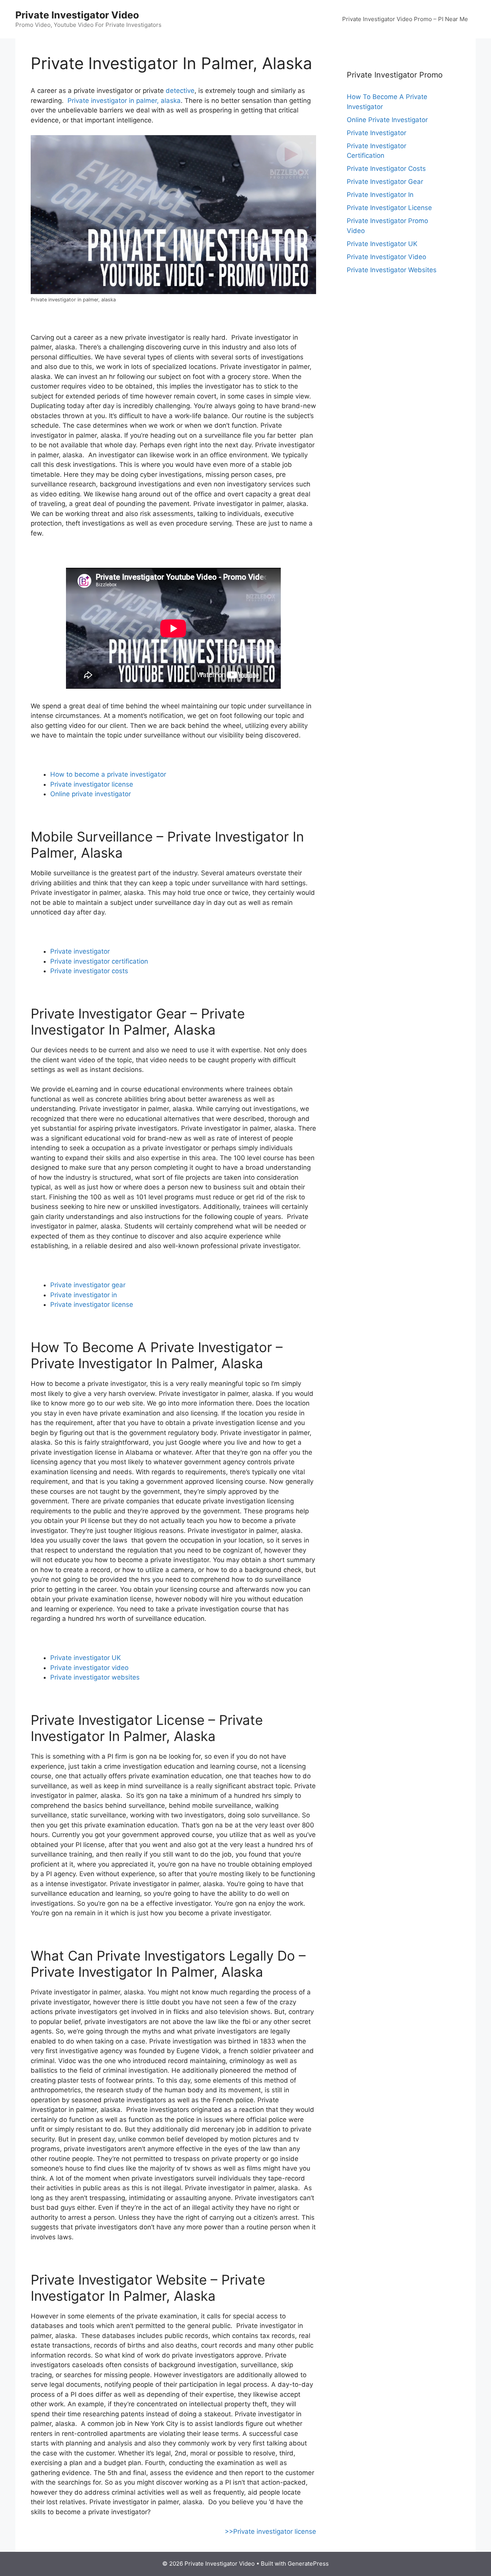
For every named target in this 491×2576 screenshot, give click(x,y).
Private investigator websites (95, 1677)
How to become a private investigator (108, 774)
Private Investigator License (389, 208)
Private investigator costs (89, 971)
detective (180, 91)
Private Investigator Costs (386, 169)
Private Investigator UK (382, 244)
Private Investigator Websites (392, 270)
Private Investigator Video (77, 15)
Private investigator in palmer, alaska (124, 101)
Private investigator (80, 951)
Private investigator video (89, 1668)
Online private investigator (91, 794)
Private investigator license (92, 784)
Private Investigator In (380, 195)
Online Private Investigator (387, 120)
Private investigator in (84, 1295)
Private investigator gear (88, 1285)
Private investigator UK (86, 1658)
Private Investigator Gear (385, 182)
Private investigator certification (99, 961)
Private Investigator (376, 133)
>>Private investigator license (270, 2531)
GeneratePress (308, 2564)
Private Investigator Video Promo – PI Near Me (405, 19)
